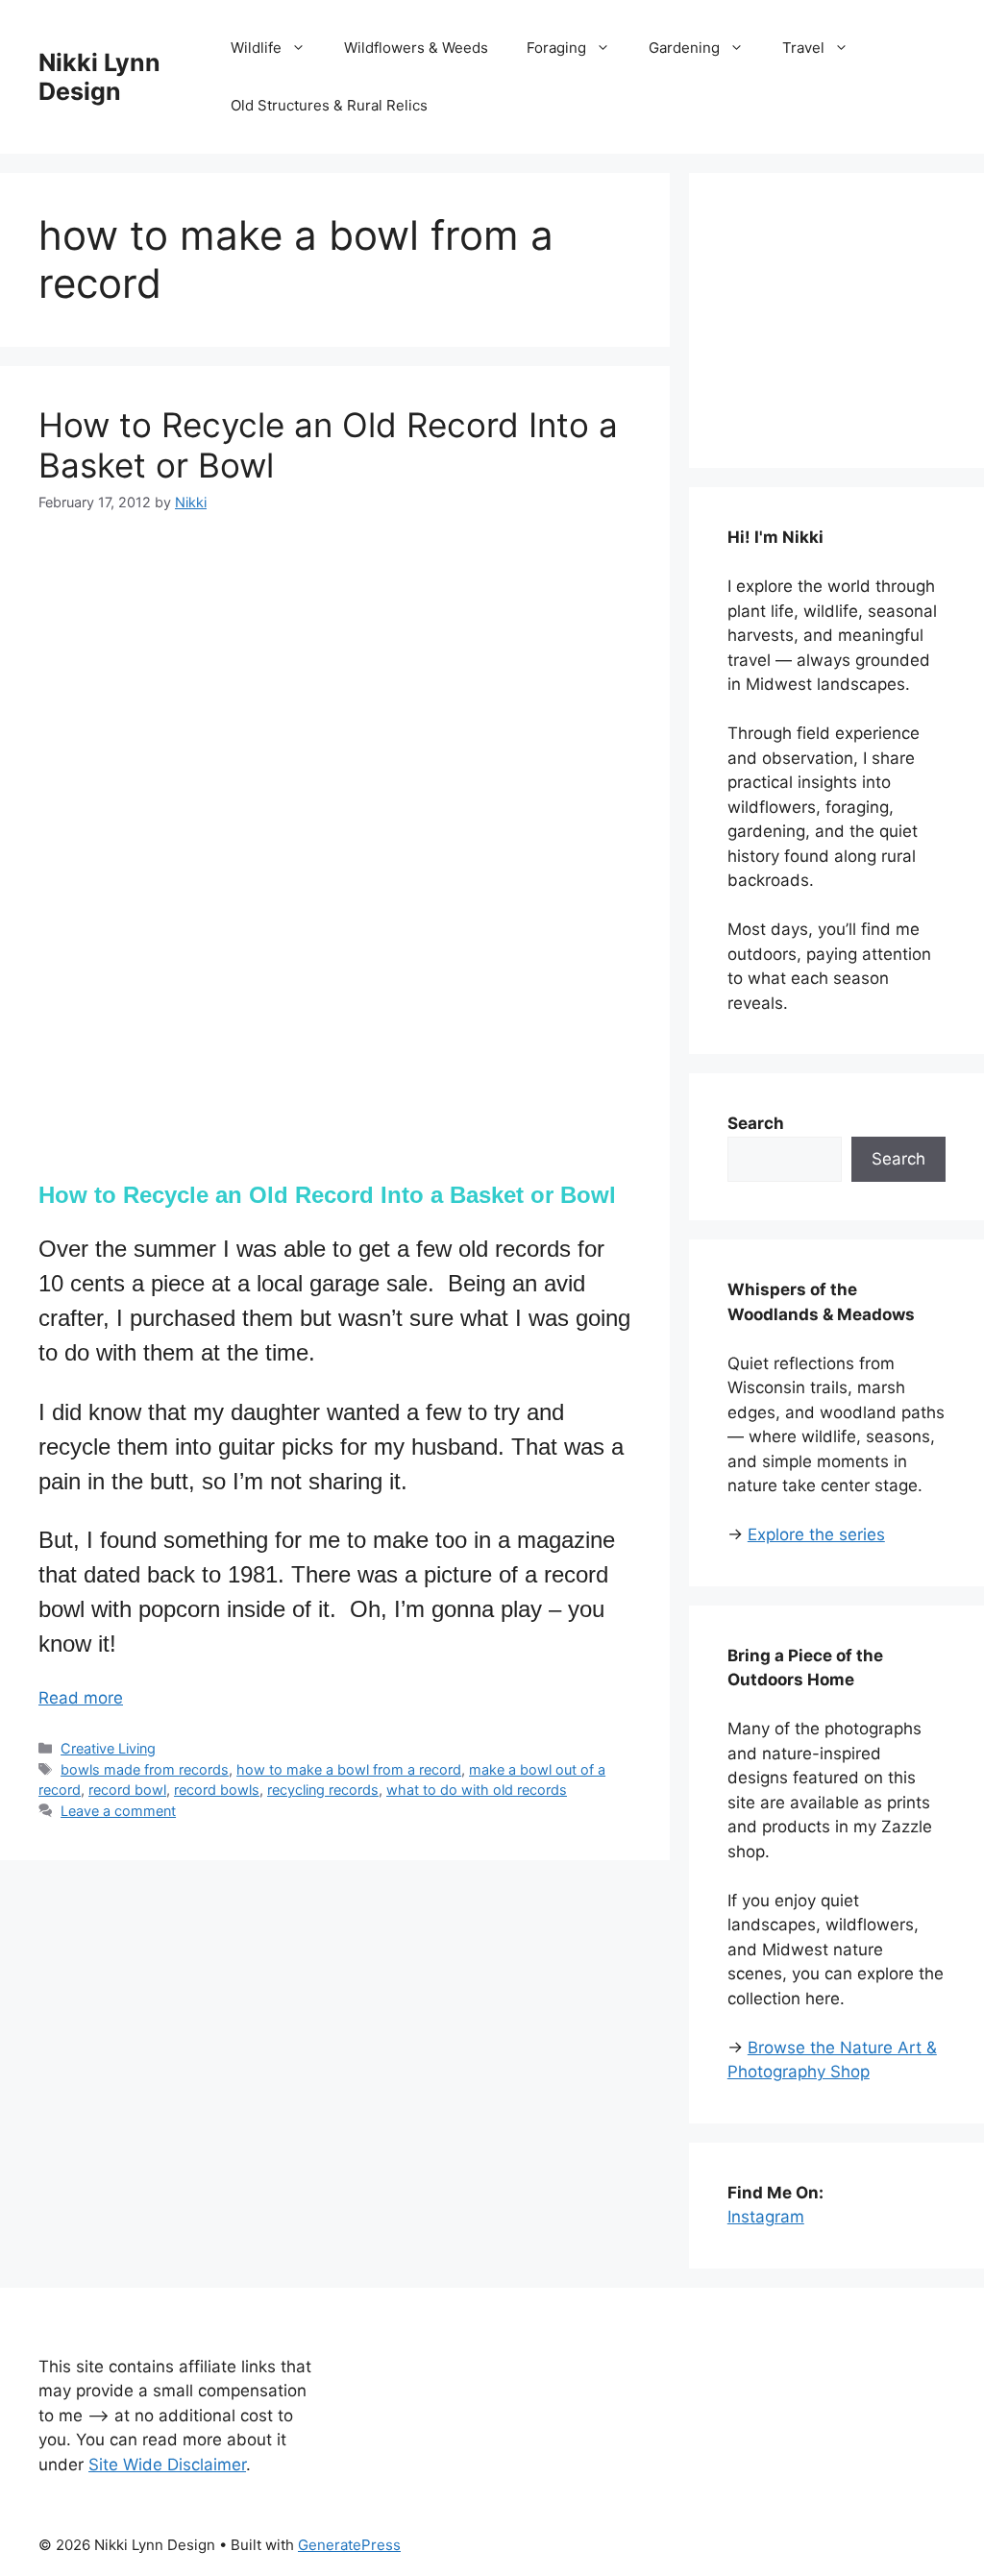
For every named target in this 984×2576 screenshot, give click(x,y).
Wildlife (256, 48)
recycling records (323, 1790)
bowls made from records (145, 1769)
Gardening (684, 48)
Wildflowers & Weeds (416, 48)
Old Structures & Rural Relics (329, 105)
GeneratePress (349, 2545)
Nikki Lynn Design (99, 77)
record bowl (127, 1790)
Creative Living (108, 1748)
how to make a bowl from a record (349, 1769)
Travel (803, 48)
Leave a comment (118, 1811)
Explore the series (816, 1534)
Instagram (766, 2217)
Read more (81, 1698)
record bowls (217, 1790)
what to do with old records (477, 1790)
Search (898, 1159)
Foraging (556, 48)
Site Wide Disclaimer (167, 2465)
